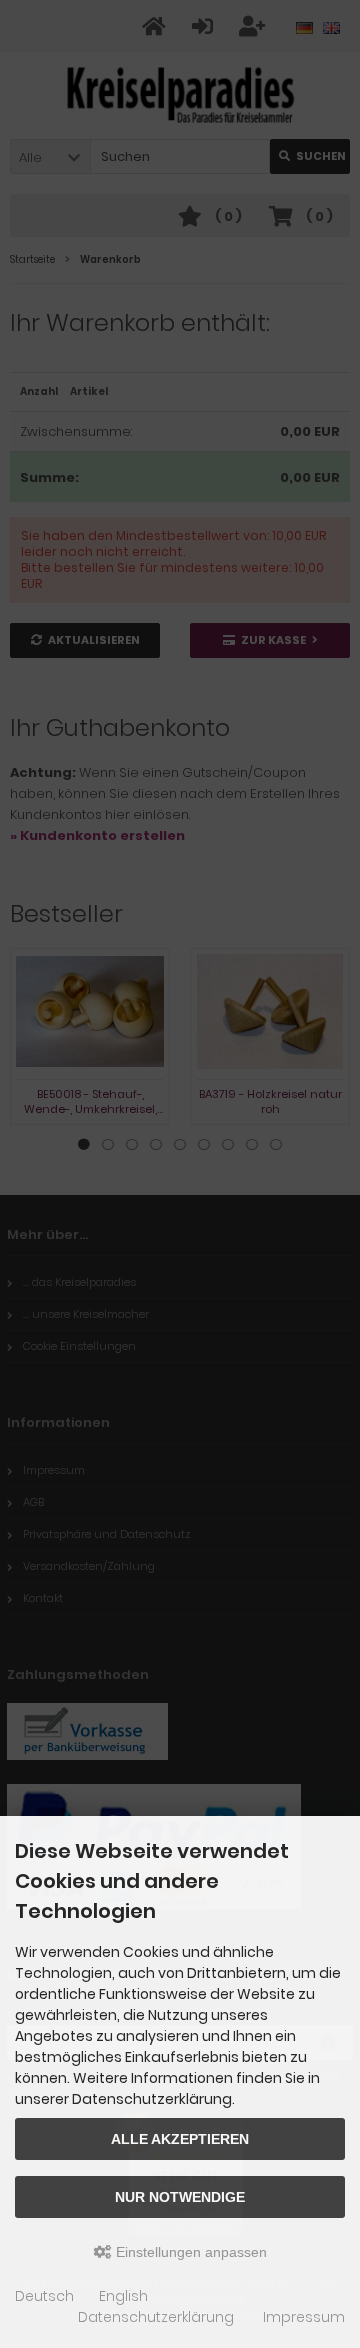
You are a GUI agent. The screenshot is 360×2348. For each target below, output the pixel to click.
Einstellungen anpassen (189, 2252)
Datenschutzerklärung (156, 2317)
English (123, 2296)
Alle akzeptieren (180, 2139)
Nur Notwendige (180, 2197)
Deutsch (44, 2296)
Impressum (304, 2317)
